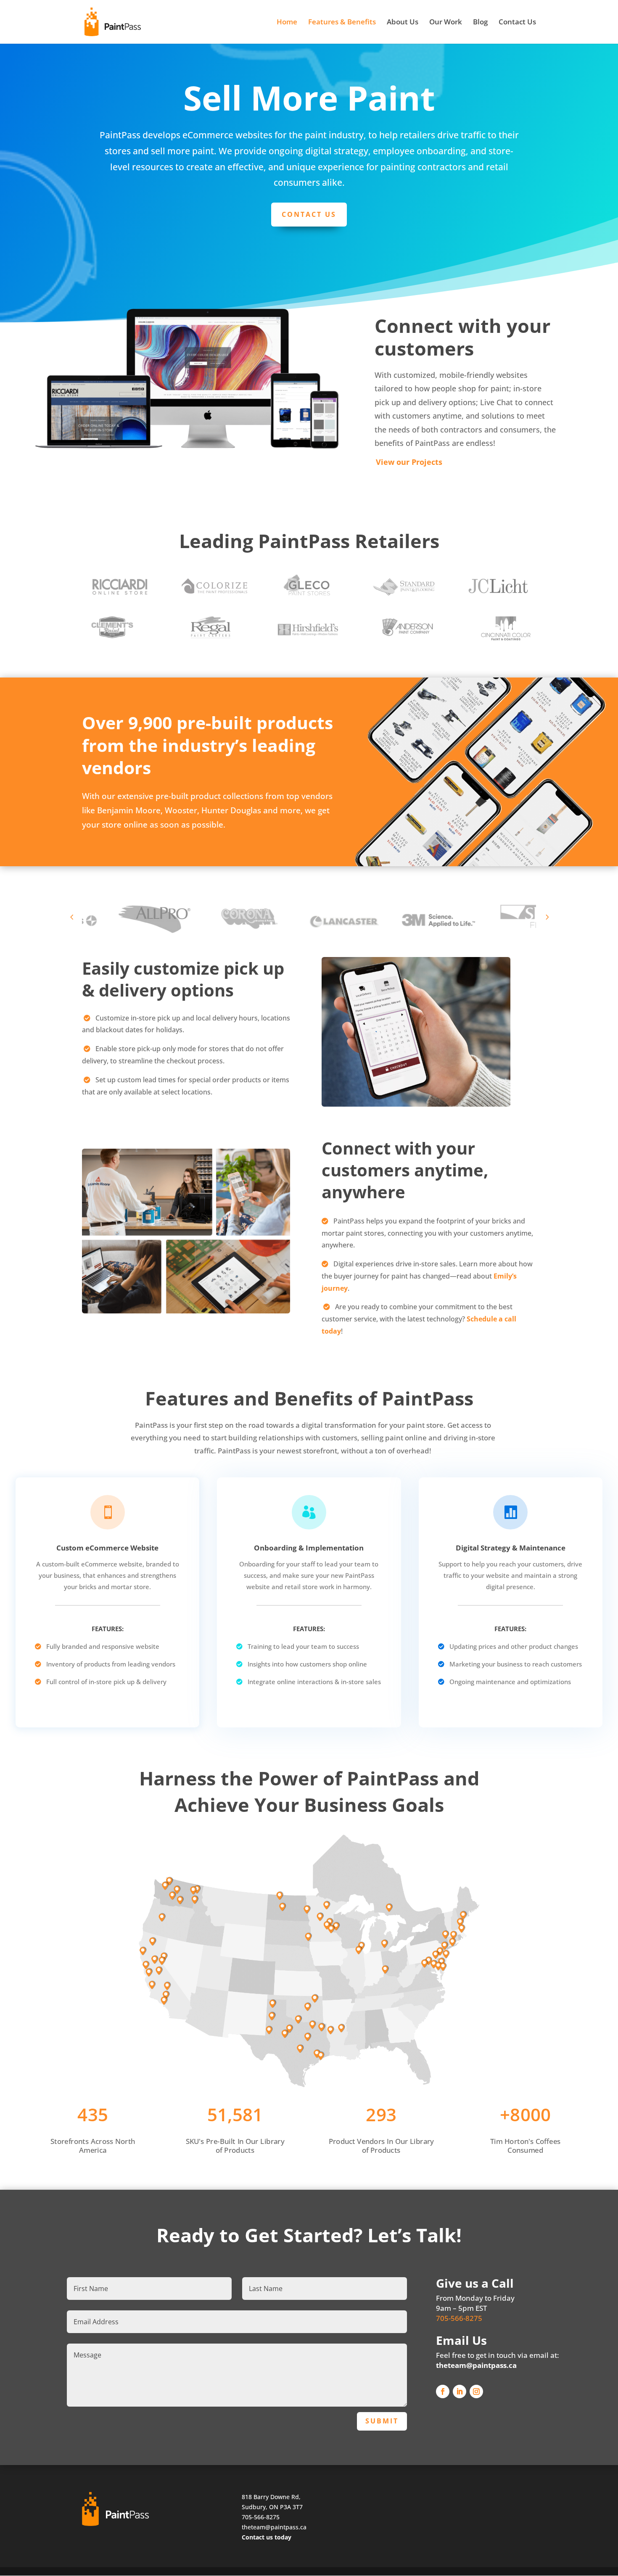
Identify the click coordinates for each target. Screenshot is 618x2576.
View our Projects (409, 462)
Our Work (446, 23)
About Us (403, 23)
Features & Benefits (342, 23)
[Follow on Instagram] (476, 2391)
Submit (382, 2421)
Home (287, 23)
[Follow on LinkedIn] (460, 2391)
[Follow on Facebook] (443, 2391)
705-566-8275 (459, 2318)
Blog (480, 23)
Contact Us (517, 23)
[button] (72, 917)
